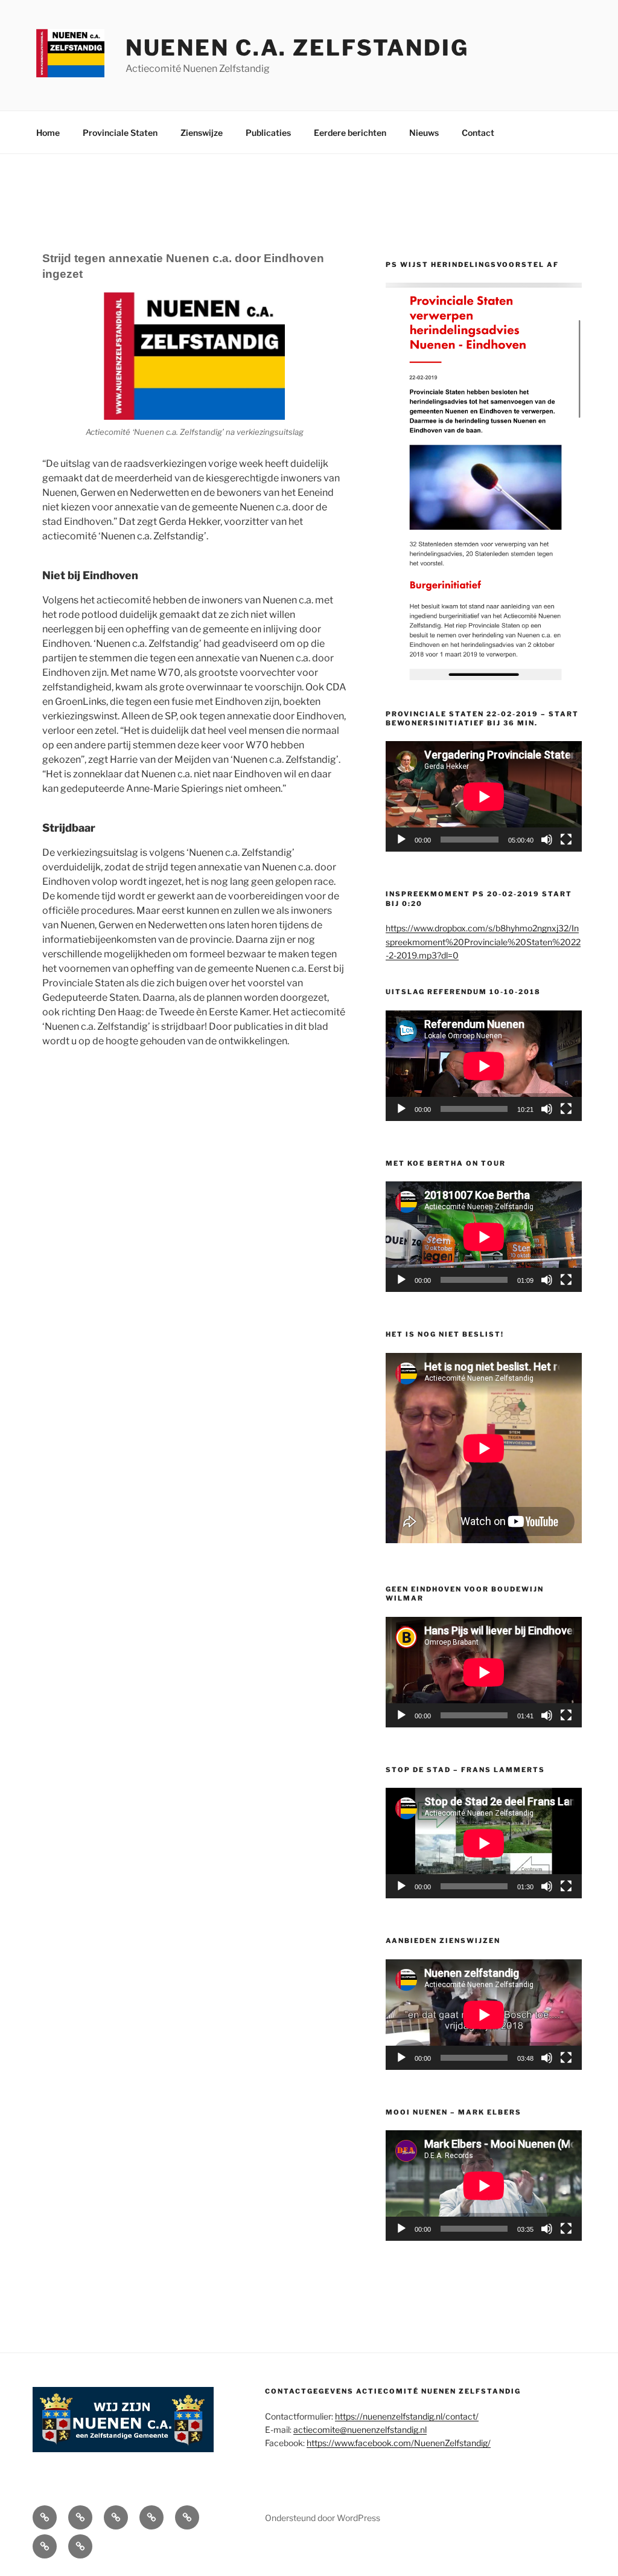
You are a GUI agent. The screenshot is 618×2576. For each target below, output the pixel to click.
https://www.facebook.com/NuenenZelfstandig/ (399, 2443)
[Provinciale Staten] (80, 2517)
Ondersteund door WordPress (323, 2518)
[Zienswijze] (116, 2517)
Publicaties (268, 133)
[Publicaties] (151, 2517)
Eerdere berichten (350, 133)
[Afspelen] (401, 840)
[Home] (45, 2517)
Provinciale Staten (120, 133)
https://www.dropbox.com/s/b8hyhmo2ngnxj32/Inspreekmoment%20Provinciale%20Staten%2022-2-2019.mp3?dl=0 (483, 942)
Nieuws (424, 133)
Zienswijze (202, 133)
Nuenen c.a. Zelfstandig (297, 48)
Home (48, 133)
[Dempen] (547, 840)
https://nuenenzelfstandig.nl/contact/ (407, 2416)
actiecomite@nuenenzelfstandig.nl (360, 2430)
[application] (484, 796)
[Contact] (80, 2546)
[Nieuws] (45, 2546)
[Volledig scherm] (566, 840)
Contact (478, 133)
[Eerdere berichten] (187, 2517)
